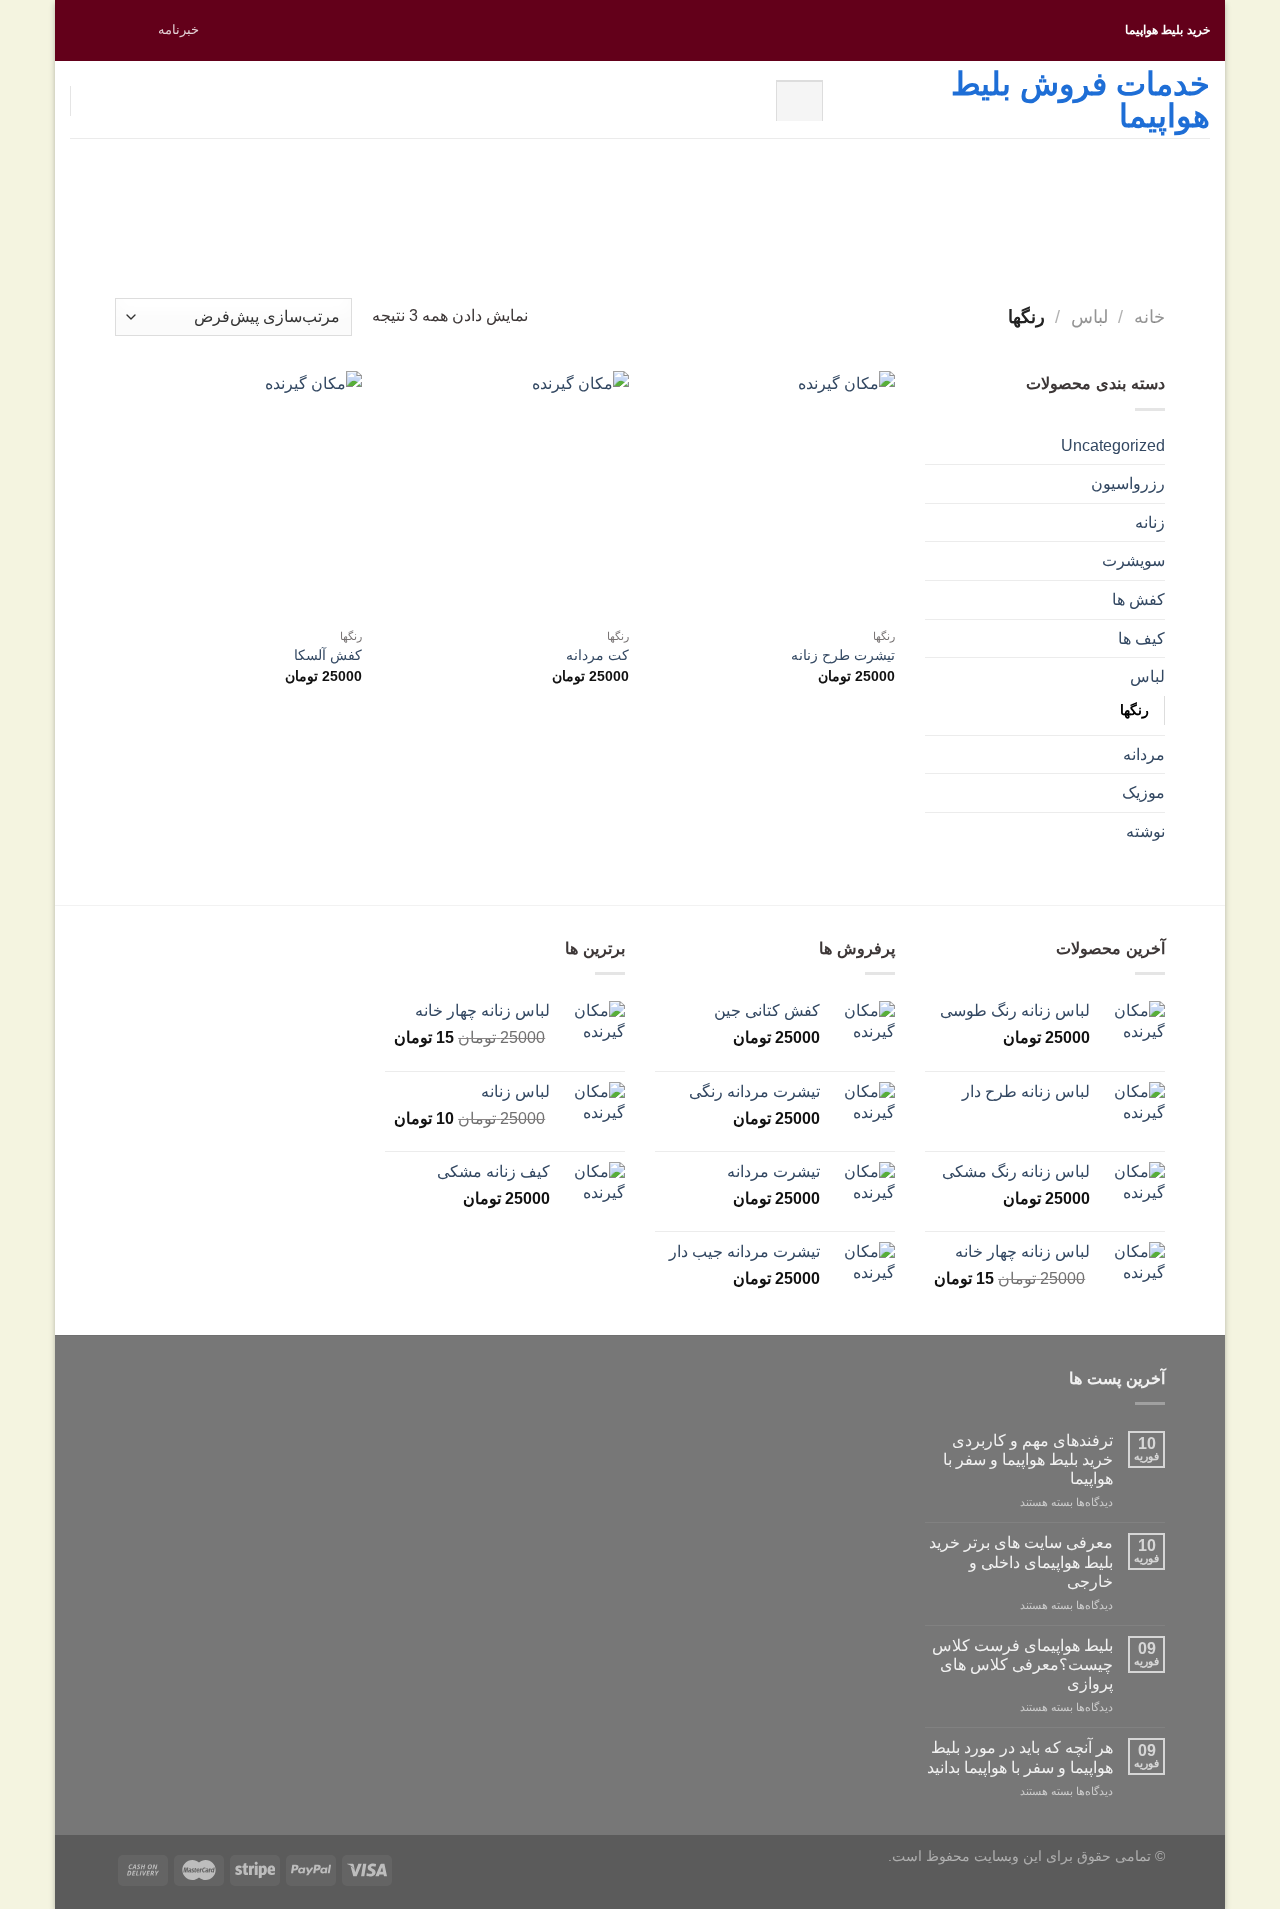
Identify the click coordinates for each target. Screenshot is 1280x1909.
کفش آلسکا (328, 655)
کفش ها (1138, 599)
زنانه (1150, 522)
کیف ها (1141, 638)
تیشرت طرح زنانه (843, 655)
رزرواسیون (1128, 483)
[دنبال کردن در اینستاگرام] (118, 30)
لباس (1089, 316)
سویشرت (1133, 560)
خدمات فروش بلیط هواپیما (1080, 100)
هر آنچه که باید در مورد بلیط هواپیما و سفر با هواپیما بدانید (1020, 1757)
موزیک (1143, 792)
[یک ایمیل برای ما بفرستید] (80, 30)
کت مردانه (597, 655)
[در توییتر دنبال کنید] (99, 30)
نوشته (1145, 831)
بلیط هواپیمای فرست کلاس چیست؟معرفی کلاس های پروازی (1022, 1664)
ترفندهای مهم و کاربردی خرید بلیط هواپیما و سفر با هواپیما (1028, 1459)
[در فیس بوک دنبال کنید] (137, 30)
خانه (1149, 316)
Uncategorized (1113, 445)
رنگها (1134, 710)
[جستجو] (799, 100)
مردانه (1144, 754)
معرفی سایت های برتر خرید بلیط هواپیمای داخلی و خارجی (1021, 1561)
